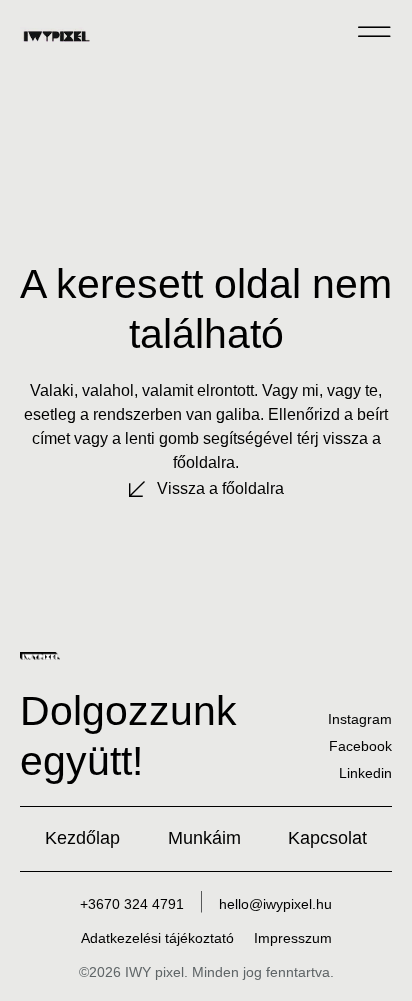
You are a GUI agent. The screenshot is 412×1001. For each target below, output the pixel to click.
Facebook (360, 746)
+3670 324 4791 (132, 904)
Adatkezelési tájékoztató (157, 938)
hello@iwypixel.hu (275, 904)
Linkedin (365, 773)
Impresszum (293, 938)
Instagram (360, 719)
